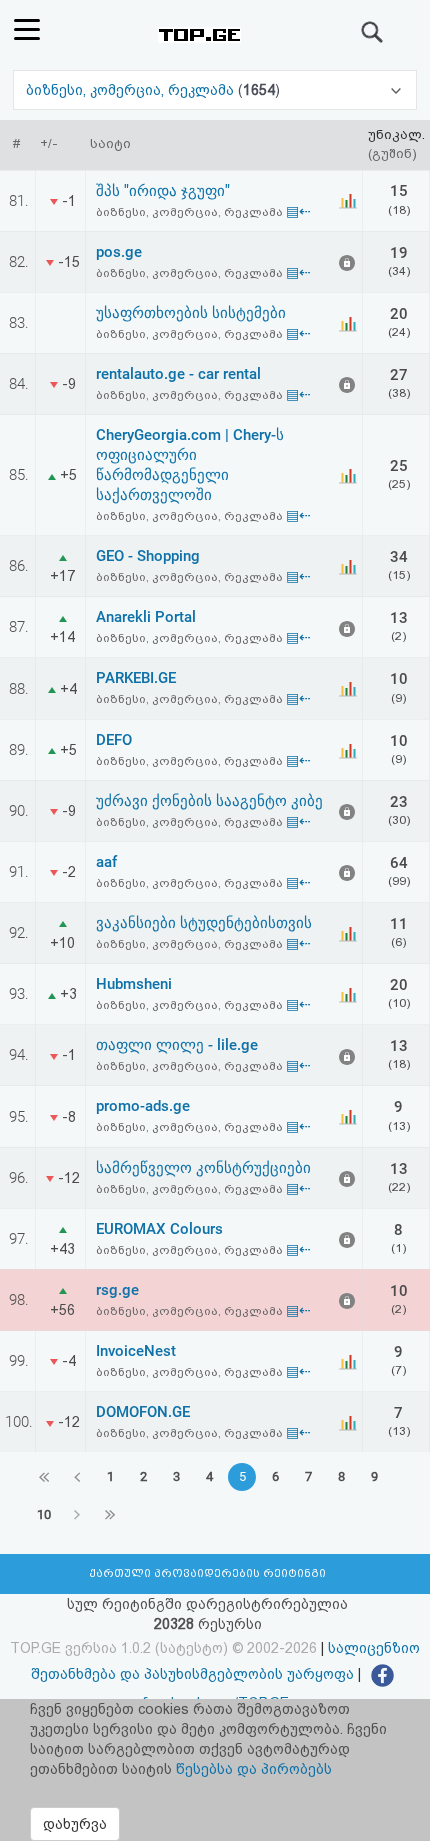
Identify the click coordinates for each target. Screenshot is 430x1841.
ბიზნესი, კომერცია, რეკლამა (132, 90)
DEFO (114, 740)
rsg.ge (117, 1290)
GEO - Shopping (148, 556)
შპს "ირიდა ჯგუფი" (163, 191)
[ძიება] (373, 32)
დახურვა (75, 1824)
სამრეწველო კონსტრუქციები (203, 1168)
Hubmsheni (134, 984)
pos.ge (119, 252)
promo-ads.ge (143, 1106)
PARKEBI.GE (136, 678)
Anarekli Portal (146, 617)
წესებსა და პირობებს (254, 1769)
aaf (106, 862)
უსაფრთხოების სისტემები (191, 313)
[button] (214, 90)
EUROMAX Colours (159, 1229)
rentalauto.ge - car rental (178, 374)
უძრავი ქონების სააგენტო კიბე (209, 801)
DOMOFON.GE (143, 1412)
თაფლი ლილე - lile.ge (177, 1045)
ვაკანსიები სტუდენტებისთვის (204, 923)
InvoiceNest (136, 1351)
